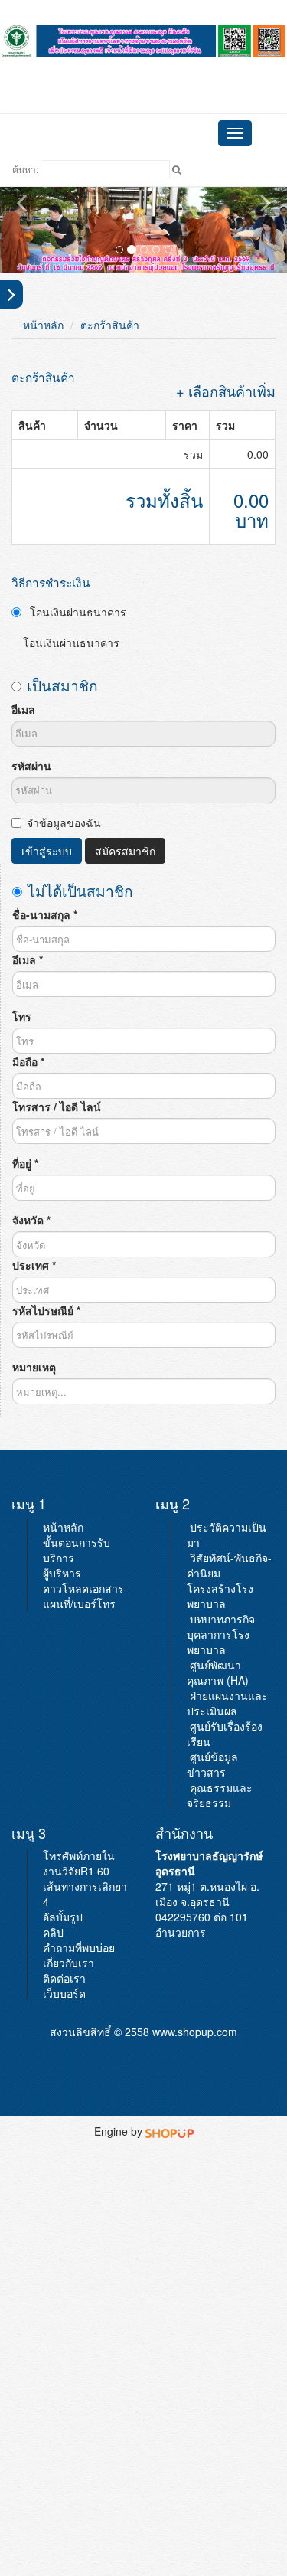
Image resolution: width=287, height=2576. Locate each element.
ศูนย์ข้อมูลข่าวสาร (212, 1764)
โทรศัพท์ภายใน (79, 1855)
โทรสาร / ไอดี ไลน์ (57, 1107)
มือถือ (28, 1061)
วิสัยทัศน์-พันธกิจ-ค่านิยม (229, 1565)
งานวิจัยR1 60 (76, 1871)
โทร (22, 1016)
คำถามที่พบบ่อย (79, 1947)
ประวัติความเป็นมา (227, 1535)
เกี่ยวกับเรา (68, 1963)
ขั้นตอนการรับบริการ (77, 1550)
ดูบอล (143, 67)
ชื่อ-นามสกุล (45, 914)
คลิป (53, 1932)
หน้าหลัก (43, 325)
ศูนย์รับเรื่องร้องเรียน (225, 1734)
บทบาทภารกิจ (222, 1619)
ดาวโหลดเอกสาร (83, 1588)
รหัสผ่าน (31, 766)
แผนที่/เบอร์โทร (79, 1603)
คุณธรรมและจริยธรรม (220, 1795)
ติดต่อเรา (64, 1978)
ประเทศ (34, 1265)
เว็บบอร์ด (64, 1993)
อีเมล (23, 709)
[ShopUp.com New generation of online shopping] (170, 2131)
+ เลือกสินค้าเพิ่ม (226, 391)
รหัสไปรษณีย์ (46, 1310)
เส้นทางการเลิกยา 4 (85, 1894)
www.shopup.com (195, 2032)
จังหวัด (31, 1220)
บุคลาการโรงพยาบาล (218, 1642)
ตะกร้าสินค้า (110, 325)
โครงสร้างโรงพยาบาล (220, 1596)
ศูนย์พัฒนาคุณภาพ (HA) (218, 1672)
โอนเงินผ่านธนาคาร (77, 612)
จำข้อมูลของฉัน (64, 822)
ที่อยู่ (25, 1163)
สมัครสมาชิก (125, 851)
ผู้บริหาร (62, 1573)
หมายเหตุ (34, 1367)
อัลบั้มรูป (63, 1917)
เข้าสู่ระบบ (47, 851)
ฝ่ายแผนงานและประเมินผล (227, 1703)
